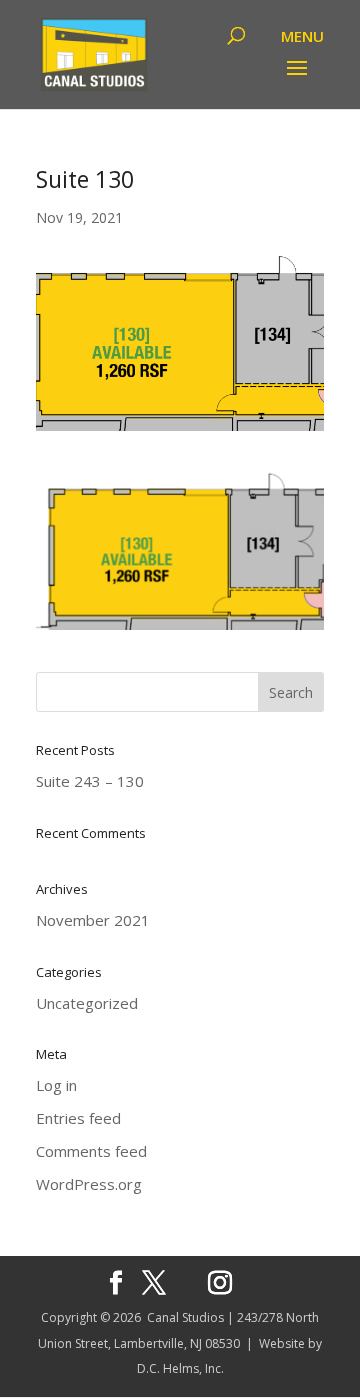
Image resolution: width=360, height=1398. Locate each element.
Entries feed (78, 1118)
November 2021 (93, 920)
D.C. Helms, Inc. (180, 1368)
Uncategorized (87, 1003)
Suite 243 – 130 (90, 781)
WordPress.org (89, 1184)
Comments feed (91, 1151)
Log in (56, 1085)
